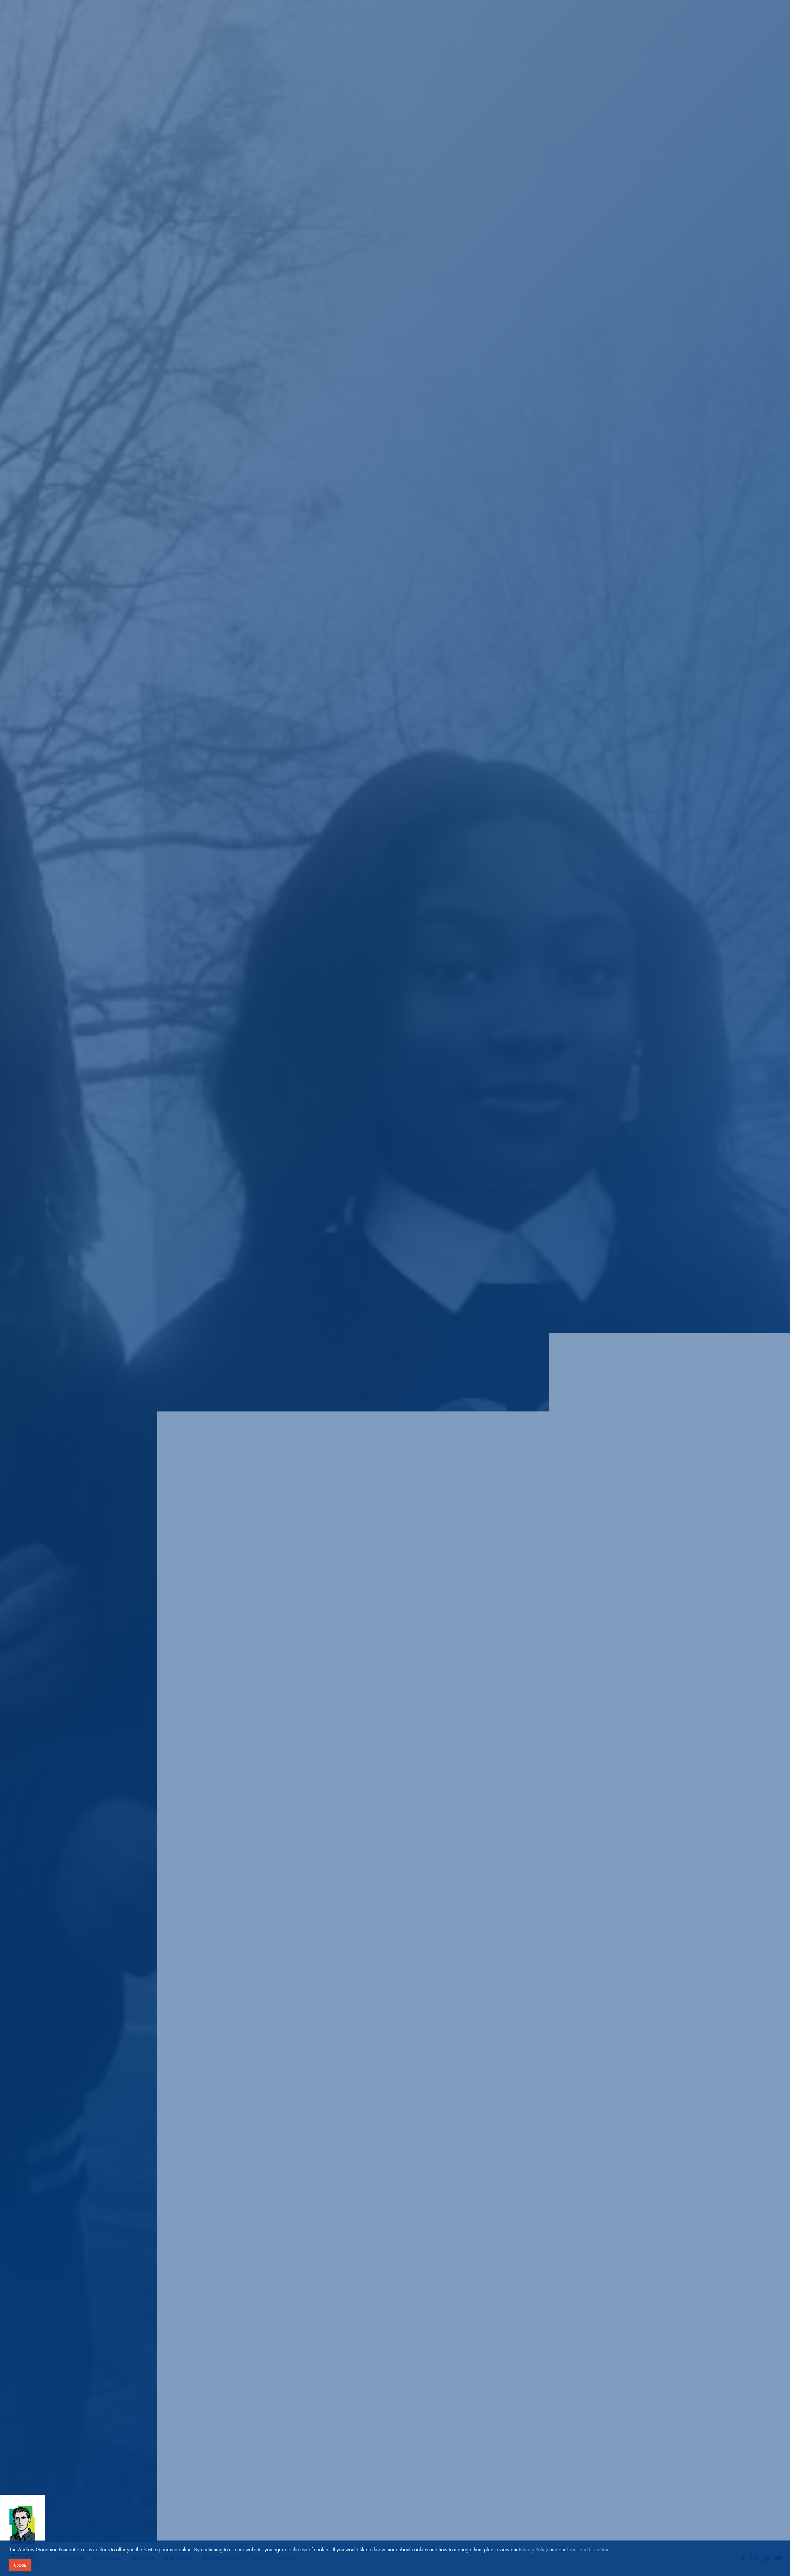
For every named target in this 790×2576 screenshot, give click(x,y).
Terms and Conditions (589, 2549)
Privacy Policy (533, 2549)
